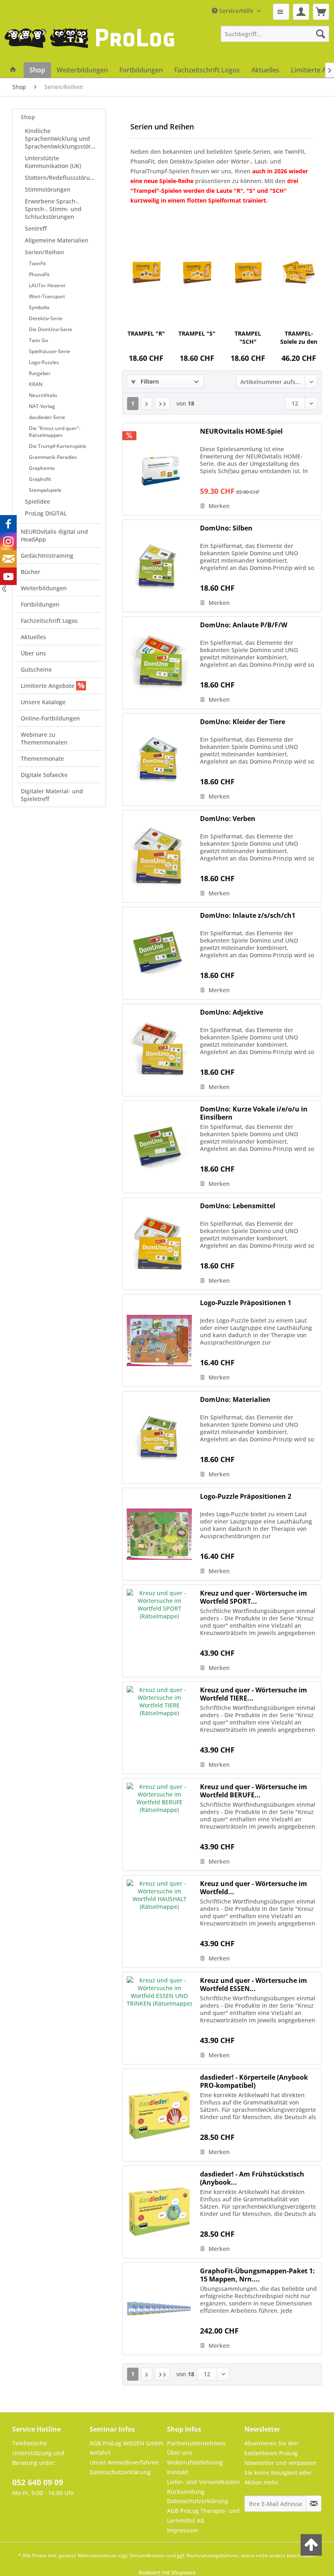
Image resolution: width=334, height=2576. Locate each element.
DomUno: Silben (226, 528)
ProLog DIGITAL (46, 513)
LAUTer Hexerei (47, 285)
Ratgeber (40, 373)
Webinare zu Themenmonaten (44, 738)
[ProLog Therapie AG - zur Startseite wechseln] (90, 44)
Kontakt (178, 2472)
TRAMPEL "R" (146, 333)
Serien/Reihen (44, 252)
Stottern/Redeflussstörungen (63, 178)
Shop (28, 117)
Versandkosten (147, 2555)
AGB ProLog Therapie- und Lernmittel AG (203, 2516)
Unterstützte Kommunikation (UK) (53, 162)
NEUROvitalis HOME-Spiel (241, 431)
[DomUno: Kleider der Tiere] (159, 760)
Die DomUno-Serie (51, 329)
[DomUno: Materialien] (159, 1437)
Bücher (31, 572)
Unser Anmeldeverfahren (124, 2462)
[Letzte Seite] (163, 404)
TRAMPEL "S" (197, 333)
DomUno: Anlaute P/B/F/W (244, 625)
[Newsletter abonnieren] (314, 2504)
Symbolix (39, 307)
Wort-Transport (47, 296)
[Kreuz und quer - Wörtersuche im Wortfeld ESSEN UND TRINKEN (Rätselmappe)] (159, 2018)
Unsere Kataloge (43, 702)
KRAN (36, 384)
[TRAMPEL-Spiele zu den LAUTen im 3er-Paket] (299, 273)
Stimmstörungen (48, 189)
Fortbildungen (40, 604)
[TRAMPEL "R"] (146, 273)
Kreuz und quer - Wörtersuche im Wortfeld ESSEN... (254, 1984)
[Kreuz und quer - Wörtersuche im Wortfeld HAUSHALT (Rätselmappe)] (159, 1921)
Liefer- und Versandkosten (203, 2482)
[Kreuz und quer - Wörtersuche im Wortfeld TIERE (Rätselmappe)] (159, 1728)
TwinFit (37, 263)
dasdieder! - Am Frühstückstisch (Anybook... (252, 2178)
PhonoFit (39, 274)
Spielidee (37, 501)
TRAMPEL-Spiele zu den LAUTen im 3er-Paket (299, 337)
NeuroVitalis (43, 395)
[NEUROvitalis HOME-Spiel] (159, 469)
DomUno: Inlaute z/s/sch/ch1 (248, 916)
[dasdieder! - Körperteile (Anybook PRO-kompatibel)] (159, 2115)
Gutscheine (36, 669)
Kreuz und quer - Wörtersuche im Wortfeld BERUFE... (254, 1791)
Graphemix (42, 468)
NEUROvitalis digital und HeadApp (54, 535)
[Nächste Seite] (147, 404)
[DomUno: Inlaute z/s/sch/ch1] (159, 953)
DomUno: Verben (228, 819)
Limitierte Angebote (48, 686)
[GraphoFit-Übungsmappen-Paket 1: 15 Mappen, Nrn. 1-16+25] (159, 2309)
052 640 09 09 (38, 2482)
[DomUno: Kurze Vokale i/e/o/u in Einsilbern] (159, 1147)
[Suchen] (321, 34)
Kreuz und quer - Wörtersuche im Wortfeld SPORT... (254, 1597)
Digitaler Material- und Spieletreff (52, 795)
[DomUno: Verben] (159, 856)
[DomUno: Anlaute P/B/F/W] (159, 663)
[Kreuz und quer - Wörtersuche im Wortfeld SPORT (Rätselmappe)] (159, 1631)
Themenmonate (42, 759)
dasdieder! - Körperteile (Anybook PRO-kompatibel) (254, 2081)
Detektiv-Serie (46, 318)
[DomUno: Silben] (159, 566)
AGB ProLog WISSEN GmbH (126, 2443)
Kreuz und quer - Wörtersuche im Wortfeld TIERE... (254, 1694)
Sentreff (36, 228)
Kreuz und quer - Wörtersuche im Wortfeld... (254, 1888)
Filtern (149, 381)
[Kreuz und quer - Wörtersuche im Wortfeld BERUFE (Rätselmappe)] (159, 1825)
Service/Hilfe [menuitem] (236, 11)
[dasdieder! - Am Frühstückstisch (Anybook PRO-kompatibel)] (159, 2212)
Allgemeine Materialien (57, 240)
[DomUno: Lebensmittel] (159, 1244)
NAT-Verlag (42, 406)
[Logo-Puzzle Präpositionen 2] (159, 1534)
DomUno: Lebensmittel (238, 1206)
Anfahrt (100, 2453)
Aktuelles (33, 637)
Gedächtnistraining (47, 556)
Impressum (182, 2530)
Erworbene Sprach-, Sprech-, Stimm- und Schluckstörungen (53, 209)
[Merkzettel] (281, 12)
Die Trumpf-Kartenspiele (58, 446)
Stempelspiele (45, 490)
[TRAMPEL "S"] (197, 273)
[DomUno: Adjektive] (159, 1050)
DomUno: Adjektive (232, 1012)
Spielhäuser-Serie (49, 351)
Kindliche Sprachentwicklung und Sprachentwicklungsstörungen (63, 139)
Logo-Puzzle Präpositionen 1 (246, 1303)
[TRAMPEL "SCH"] (248, 273)
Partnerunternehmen (196, 2443)
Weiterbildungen (44, 588)
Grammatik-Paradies (53, 457)
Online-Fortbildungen (50, 718)
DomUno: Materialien (235, 1400)
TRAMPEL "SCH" (248, 337)
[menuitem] (281, 12)
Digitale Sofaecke (44, 775)
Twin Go (38, 340)
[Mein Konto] (301, 12)
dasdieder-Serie (47, 417)
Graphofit (40, 479)
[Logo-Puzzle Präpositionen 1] (159, 1340)
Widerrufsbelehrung (195, 2462)
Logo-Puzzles (44, 362)
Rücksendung (186, 2492)
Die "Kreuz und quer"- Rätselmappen (55, 432)
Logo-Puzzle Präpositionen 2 (246, 1496)
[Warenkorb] (321, 12)
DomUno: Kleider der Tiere (243, 722)
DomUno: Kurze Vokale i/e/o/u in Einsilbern (254, 1113)
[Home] (13, 70)
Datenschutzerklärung (120, 2472)
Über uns (33, 653)
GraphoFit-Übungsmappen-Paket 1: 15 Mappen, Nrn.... (257, 2275)
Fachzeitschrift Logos (49, 621)
